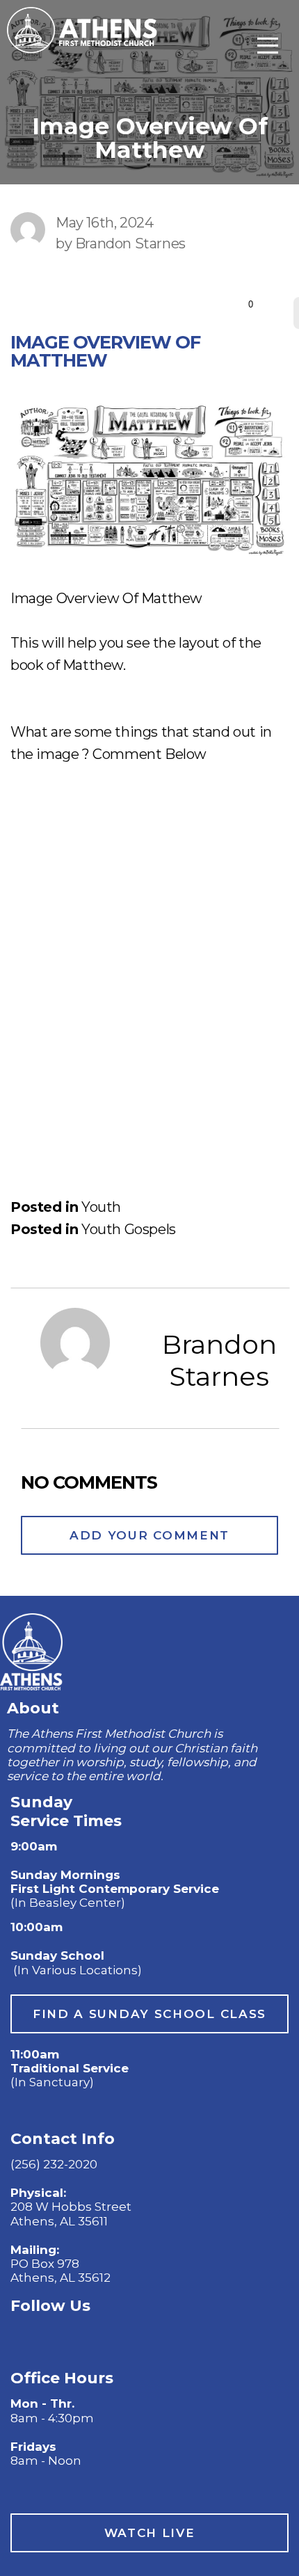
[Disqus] (149, 960)
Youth (101, 1207)
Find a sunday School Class (149, 2014)
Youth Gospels (129, 1229)
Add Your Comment (149, 1535)
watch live (150, 2533)
